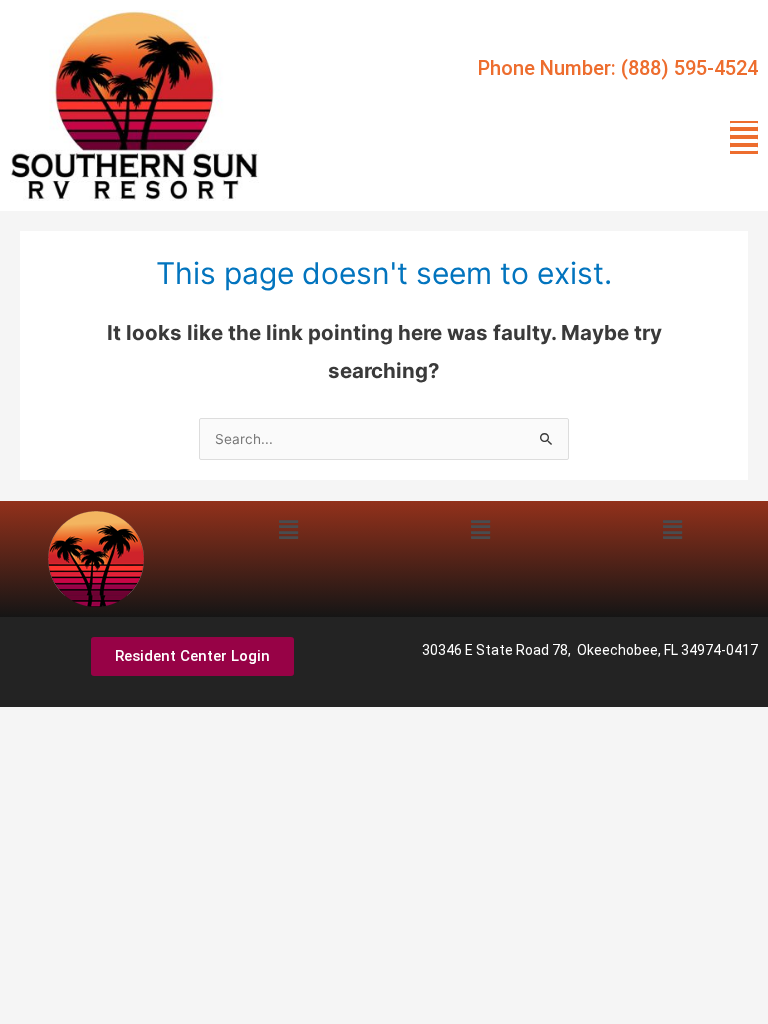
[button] (744, 137)
